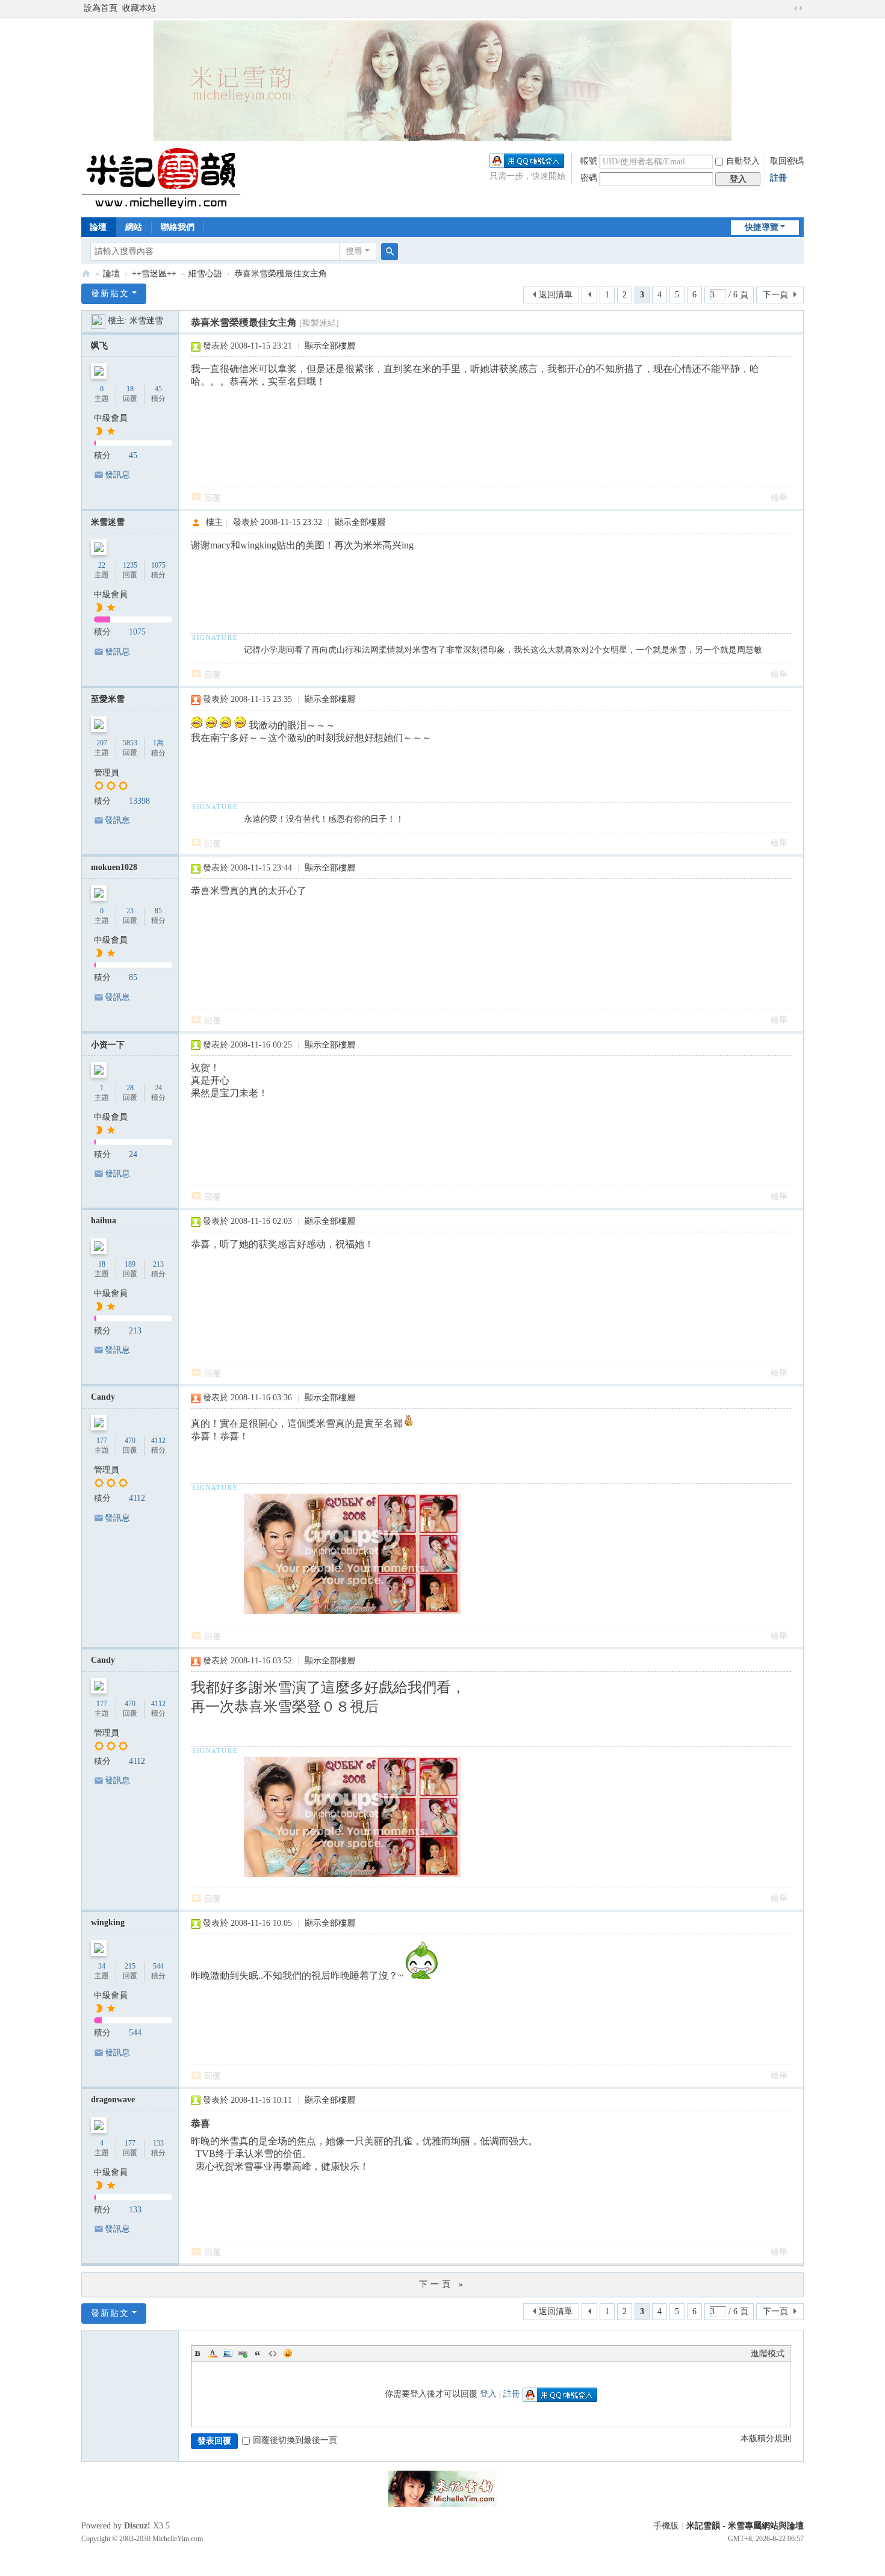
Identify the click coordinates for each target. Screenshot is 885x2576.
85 (158, 911)
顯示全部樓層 (330, 346)
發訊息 (117, 475)
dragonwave (113, 2100)
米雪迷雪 (146, 321)
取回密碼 (787, 161)
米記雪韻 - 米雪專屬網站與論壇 (745, 2526)
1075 (158, 565)
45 (158, 389)
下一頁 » (442, 2284)
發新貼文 (110, 293)
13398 (139, 801)
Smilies (288, 2353)
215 (130, 1966)
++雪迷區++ (154, 274)
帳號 (589, 161)
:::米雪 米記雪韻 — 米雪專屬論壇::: (86, 274)
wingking (108, 1923)
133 (158, 2143)
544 (158, 1966)
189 (130, 1264)
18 (130, 389)
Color (213, 2353)
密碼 (589, 178)
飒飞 (99, 346)
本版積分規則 (766, 2438)
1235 (130, 565)
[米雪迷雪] (98, 321)
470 (130, 1441)
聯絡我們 (178, 227)
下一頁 (775, 295)
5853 (130, 743)
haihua (104, 1221)
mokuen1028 (114, 867)
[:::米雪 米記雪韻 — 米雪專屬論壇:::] (175, 178)
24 (158, 1088)
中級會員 (111, 418)
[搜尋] (390, 252)
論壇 (98, 227)
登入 (488, 2394)
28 (130, 1088)
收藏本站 (139, 8)
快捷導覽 (762, 227)
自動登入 (743, 161)
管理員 (107, 773)
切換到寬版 (798, 8)
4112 (158, 1441)
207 (102, 743)
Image (228, 2353)
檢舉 (779, 498)
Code (273, 2353)
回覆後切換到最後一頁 (295, 2440)
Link (243, 2353)
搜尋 (354, 251)
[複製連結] (319, 323)
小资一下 (108, 1045)
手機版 (666, 2526)
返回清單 (556, 295)
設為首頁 (101, 8)
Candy (103, 1397)
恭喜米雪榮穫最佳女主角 (281, 274)
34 (102, 1966)
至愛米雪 (108, 699)
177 (102, 1441)
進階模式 (768, 2354)
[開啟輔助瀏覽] (787, 8)
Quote (258, 2353)
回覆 (213, 498)
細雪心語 (205, 274)
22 (102, 565)
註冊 (778, 178)
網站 (134, 227)
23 (130, 911)
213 (158, 1264)
